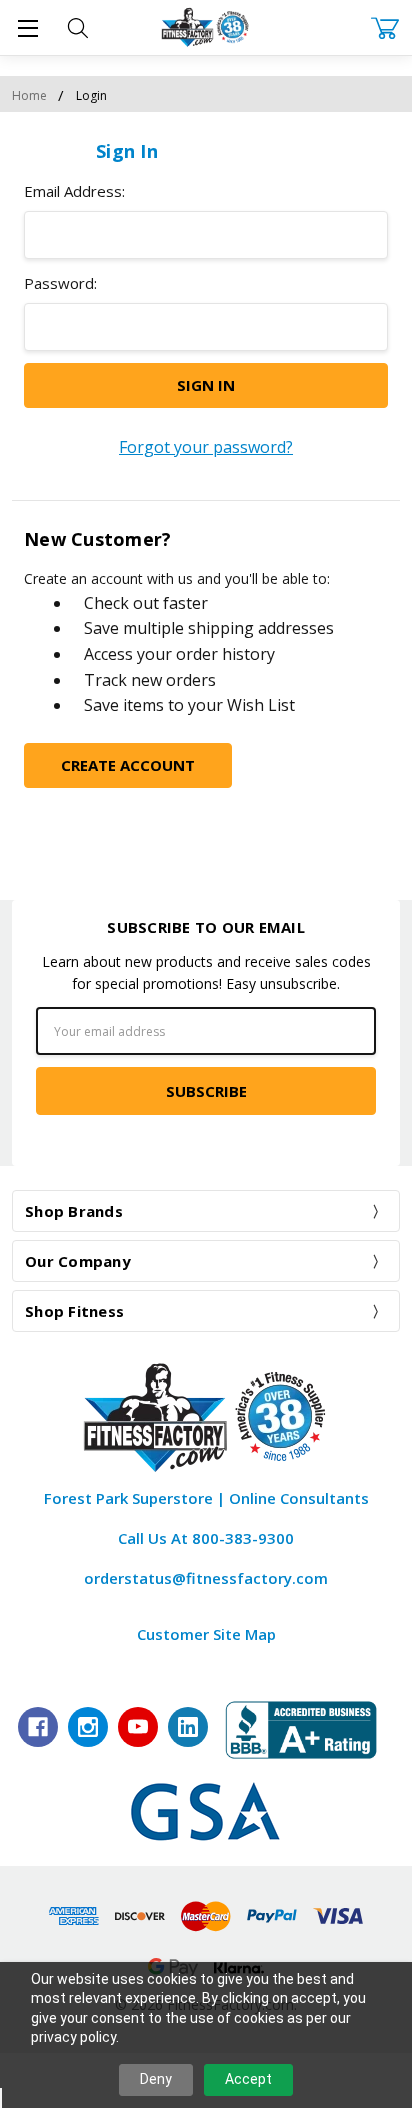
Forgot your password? (206, 447)
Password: (60, 283)
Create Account (128, 765)
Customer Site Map (206, 1634)
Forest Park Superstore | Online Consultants (206, 1498)
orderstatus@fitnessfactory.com (206, 1578)
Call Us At (206, 1538)
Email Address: (74, 191)
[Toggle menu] (27, 27)
